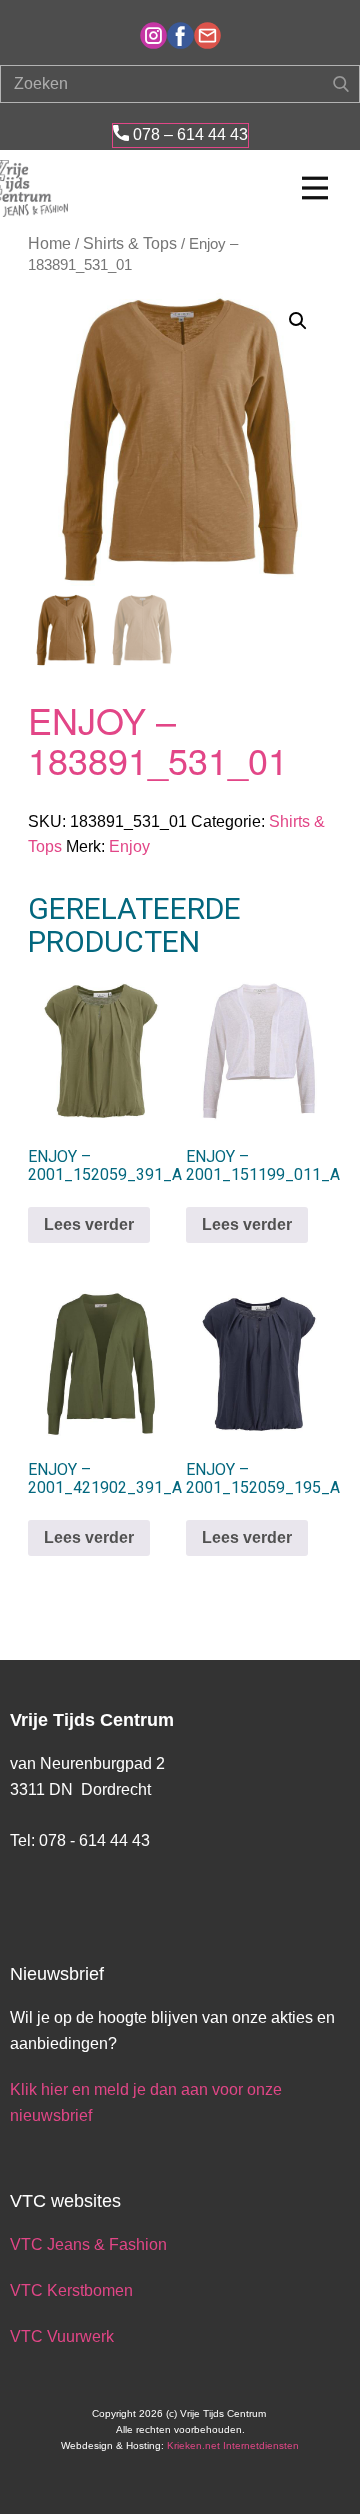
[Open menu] (315, 188)
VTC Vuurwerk (62, 2336)
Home (49, 243)
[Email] (207, 35)
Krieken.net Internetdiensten (233, 2445)
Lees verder (89, 1224)
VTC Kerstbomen (73, 2290)
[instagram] (153, 35)
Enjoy (129, 846)
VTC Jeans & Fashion (88, 2244)
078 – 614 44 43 (188, 134)
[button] (298, 321)
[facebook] (180, 35)
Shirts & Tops (130, 243)
